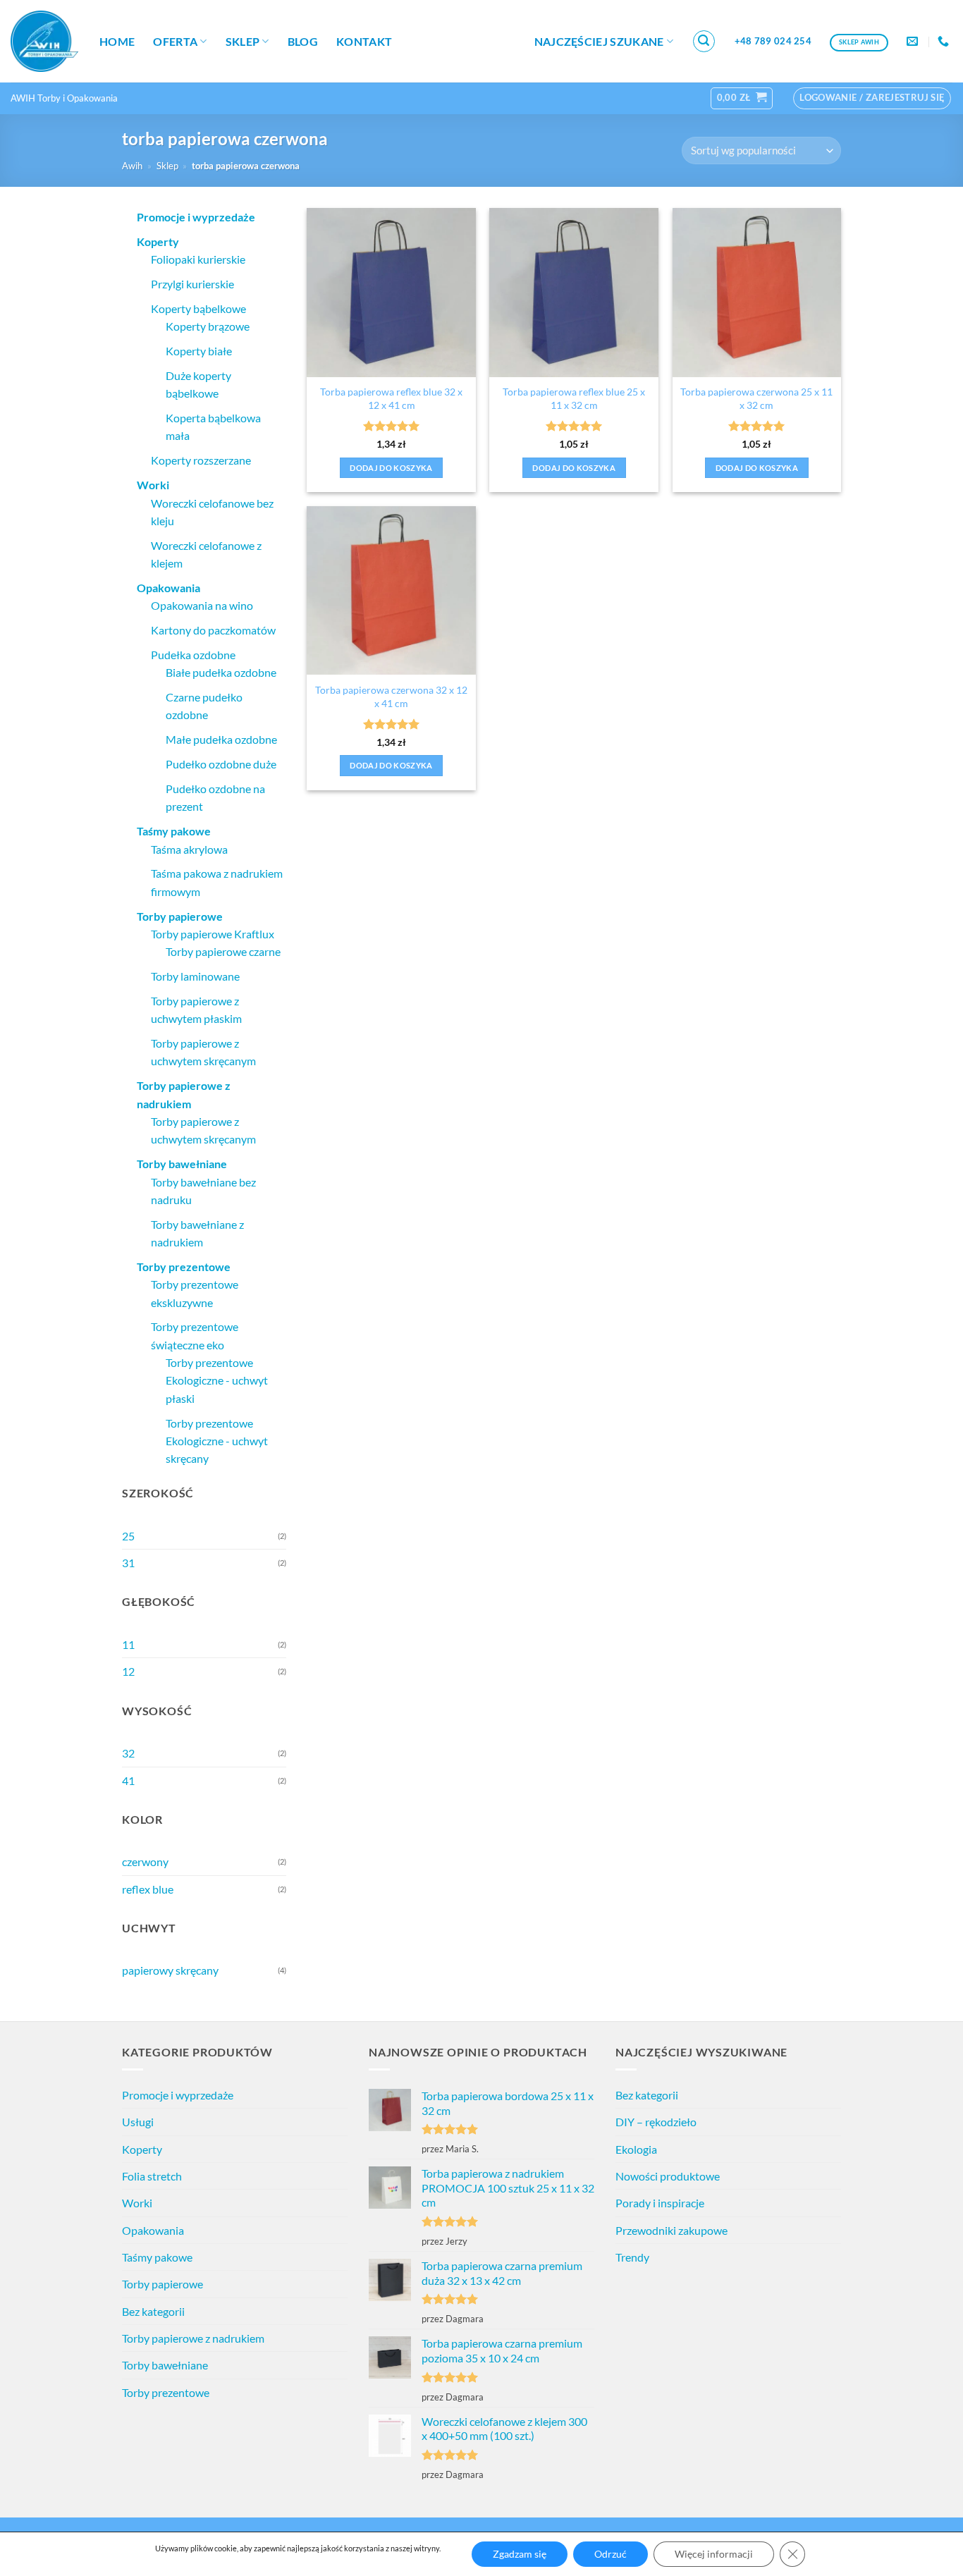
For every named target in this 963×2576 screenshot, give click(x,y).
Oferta (175, 41)
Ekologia (636, 2149)
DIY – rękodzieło (656, 2122)
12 (128, 1671)
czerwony (145, 1862)
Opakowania (153, 2230)
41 (128, 1780)
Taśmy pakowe (157, 2257)
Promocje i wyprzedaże (178, 2095)
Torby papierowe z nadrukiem (193, 2338)
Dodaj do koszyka (391, 468)
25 (128, 1536)
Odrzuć (611, 2554)
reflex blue (148, 1889)
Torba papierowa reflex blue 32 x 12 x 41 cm (391, 398)
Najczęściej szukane (599, 41)
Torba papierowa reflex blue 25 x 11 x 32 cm (574, 398)
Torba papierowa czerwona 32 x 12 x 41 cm (391, 697)
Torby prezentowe (166, 2392)
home (117, 41)
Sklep (243, 41)
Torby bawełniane (165, 2365)
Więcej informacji (714, 2554)
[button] (704, 42)
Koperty (142, 2149)
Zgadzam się (520, 2554)
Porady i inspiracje (660, 2203)
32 (128, 1753)
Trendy (632, 2257)
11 (128, 1644)
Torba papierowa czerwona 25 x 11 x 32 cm (756, 398)
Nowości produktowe (668, 2176)
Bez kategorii (153, 2311)
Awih (132, 166)
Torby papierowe (162, 2284)
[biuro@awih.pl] (914, 41)
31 (128, 1563)
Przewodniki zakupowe (671, 2230)
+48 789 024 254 (773, 41)
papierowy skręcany (170, 1970)
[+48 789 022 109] (945, 41)
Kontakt (364, 41)
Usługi (138, 2122)
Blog (303, 41)
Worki (137, 2203)
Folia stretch (152, 2176)
